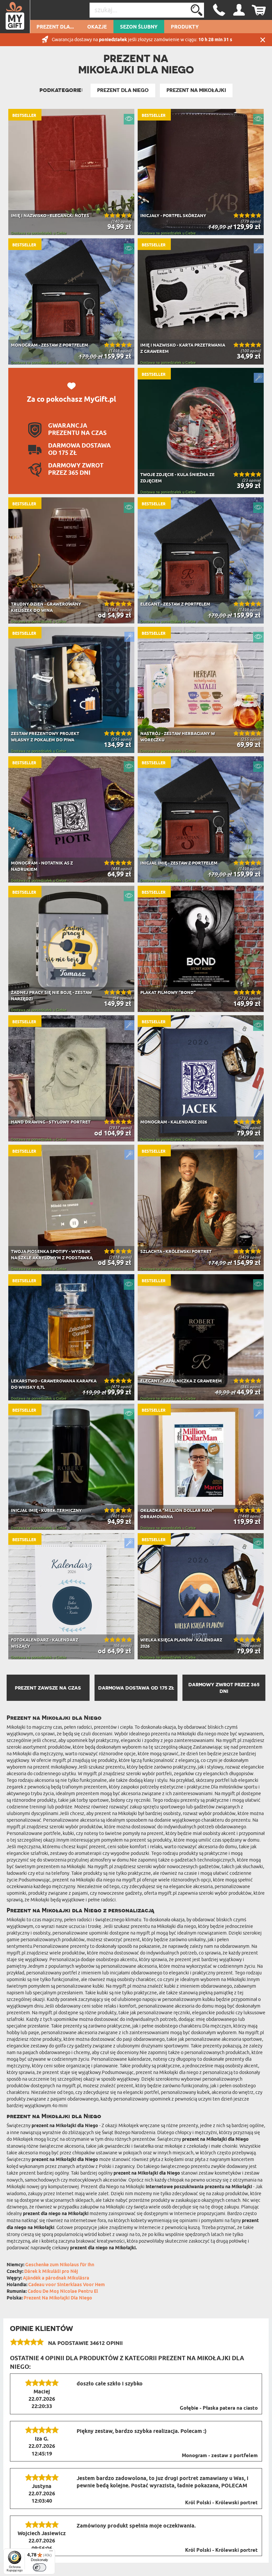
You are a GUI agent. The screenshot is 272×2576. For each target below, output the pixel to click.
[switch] (39, 2567)
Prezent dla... (55, 27)
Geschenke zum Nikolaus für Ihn (60, 2265)
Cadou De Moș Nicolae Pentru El (63, 2292)
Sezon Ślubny (139, 27)
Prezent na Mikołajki (196, 90)
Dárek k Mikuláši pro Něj (51, 2272)
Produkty (185, 27)
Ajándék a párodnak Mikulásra (56, 2278)
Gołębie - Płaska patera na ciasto (219, 2408)
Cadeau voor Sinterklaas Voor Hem (67, 2285)
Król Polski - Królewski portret (221, 2503)
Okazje (97, 27)
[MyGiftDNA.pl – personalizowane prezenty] (15, 17)
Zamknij (263, 40)
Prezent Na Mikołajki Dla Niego (58, 2298)
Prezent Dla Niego (123, 90)
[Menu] (51, 2552)
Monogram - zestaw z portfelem (220, 2456)
